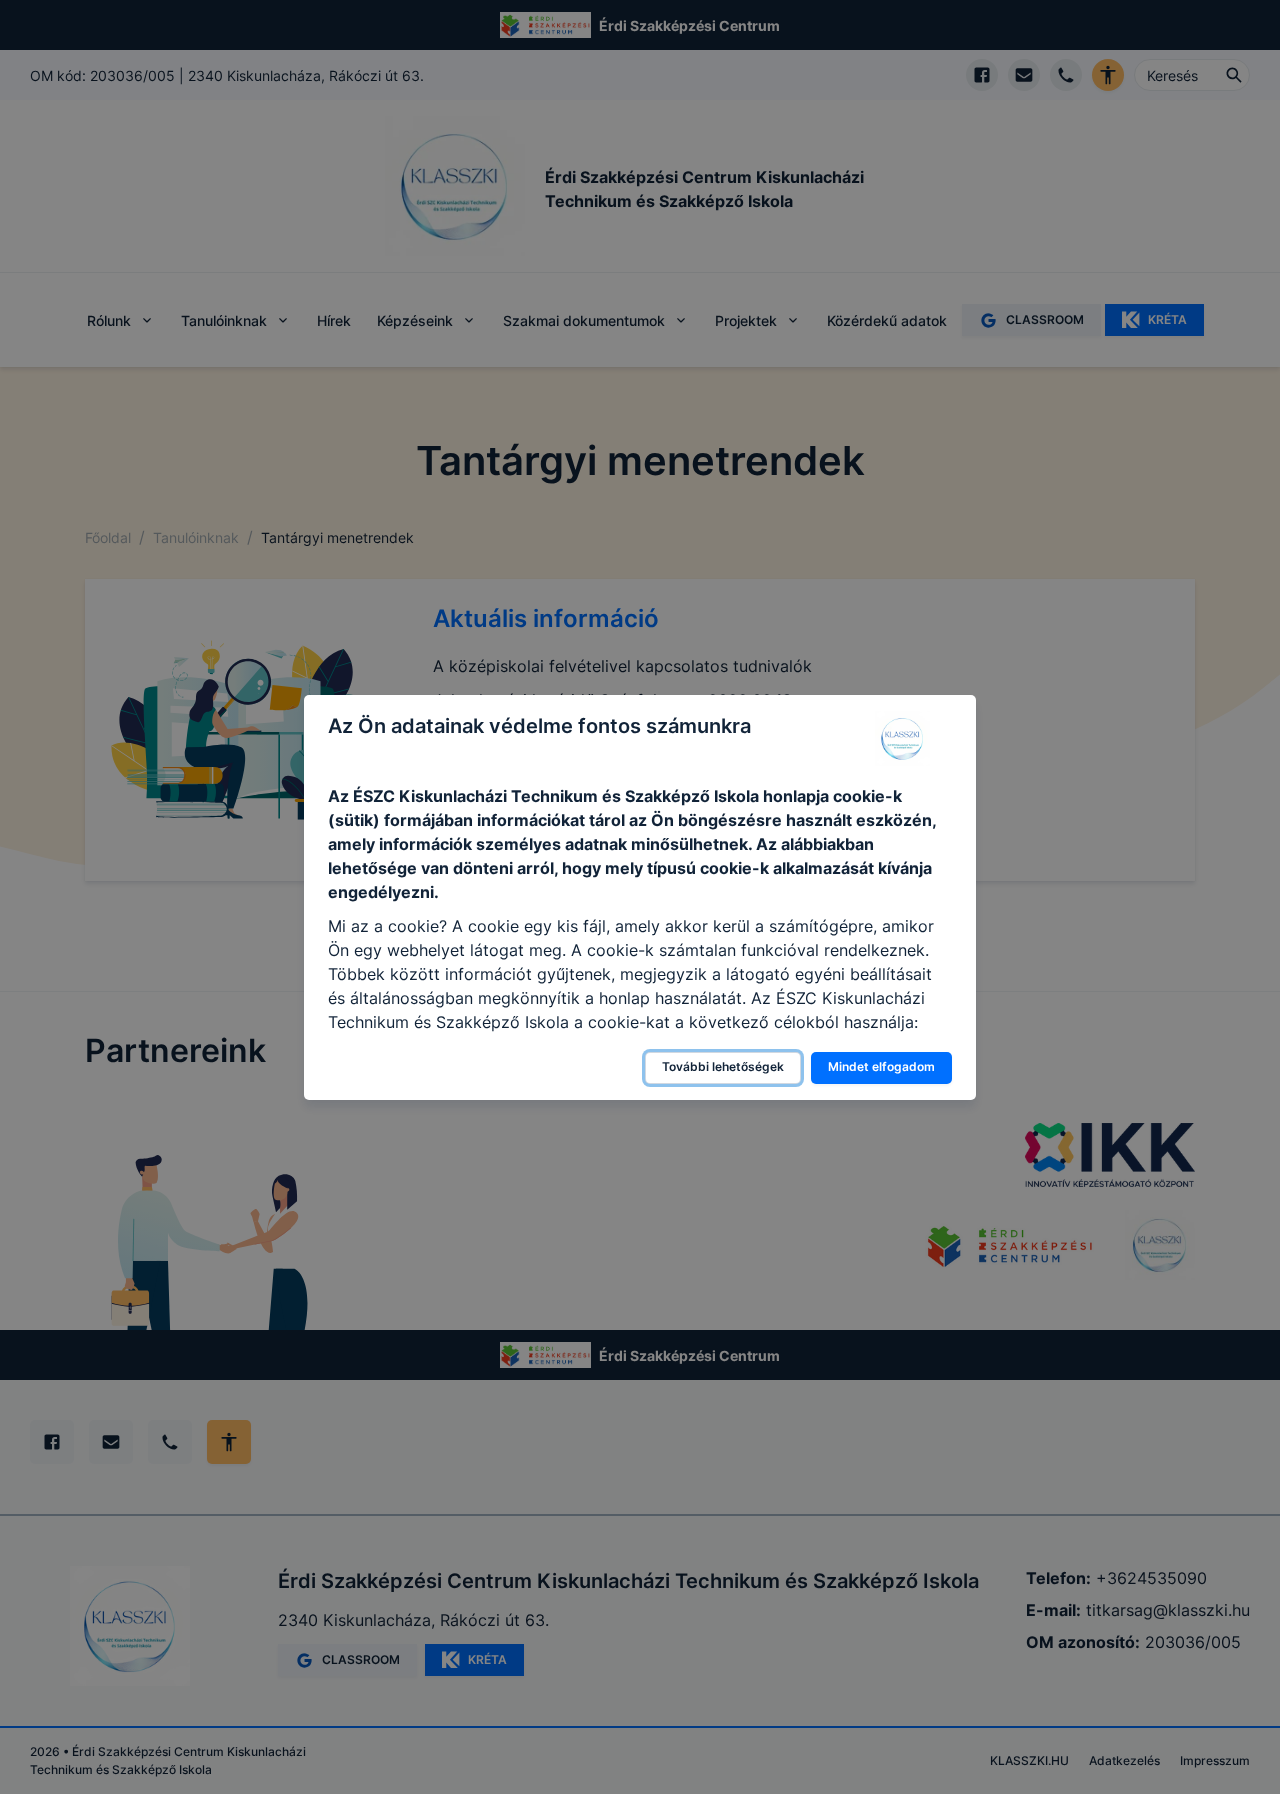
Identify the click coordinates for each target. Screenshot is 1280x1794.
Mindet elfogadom (881, 1066)
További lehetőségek (723, 1066)
